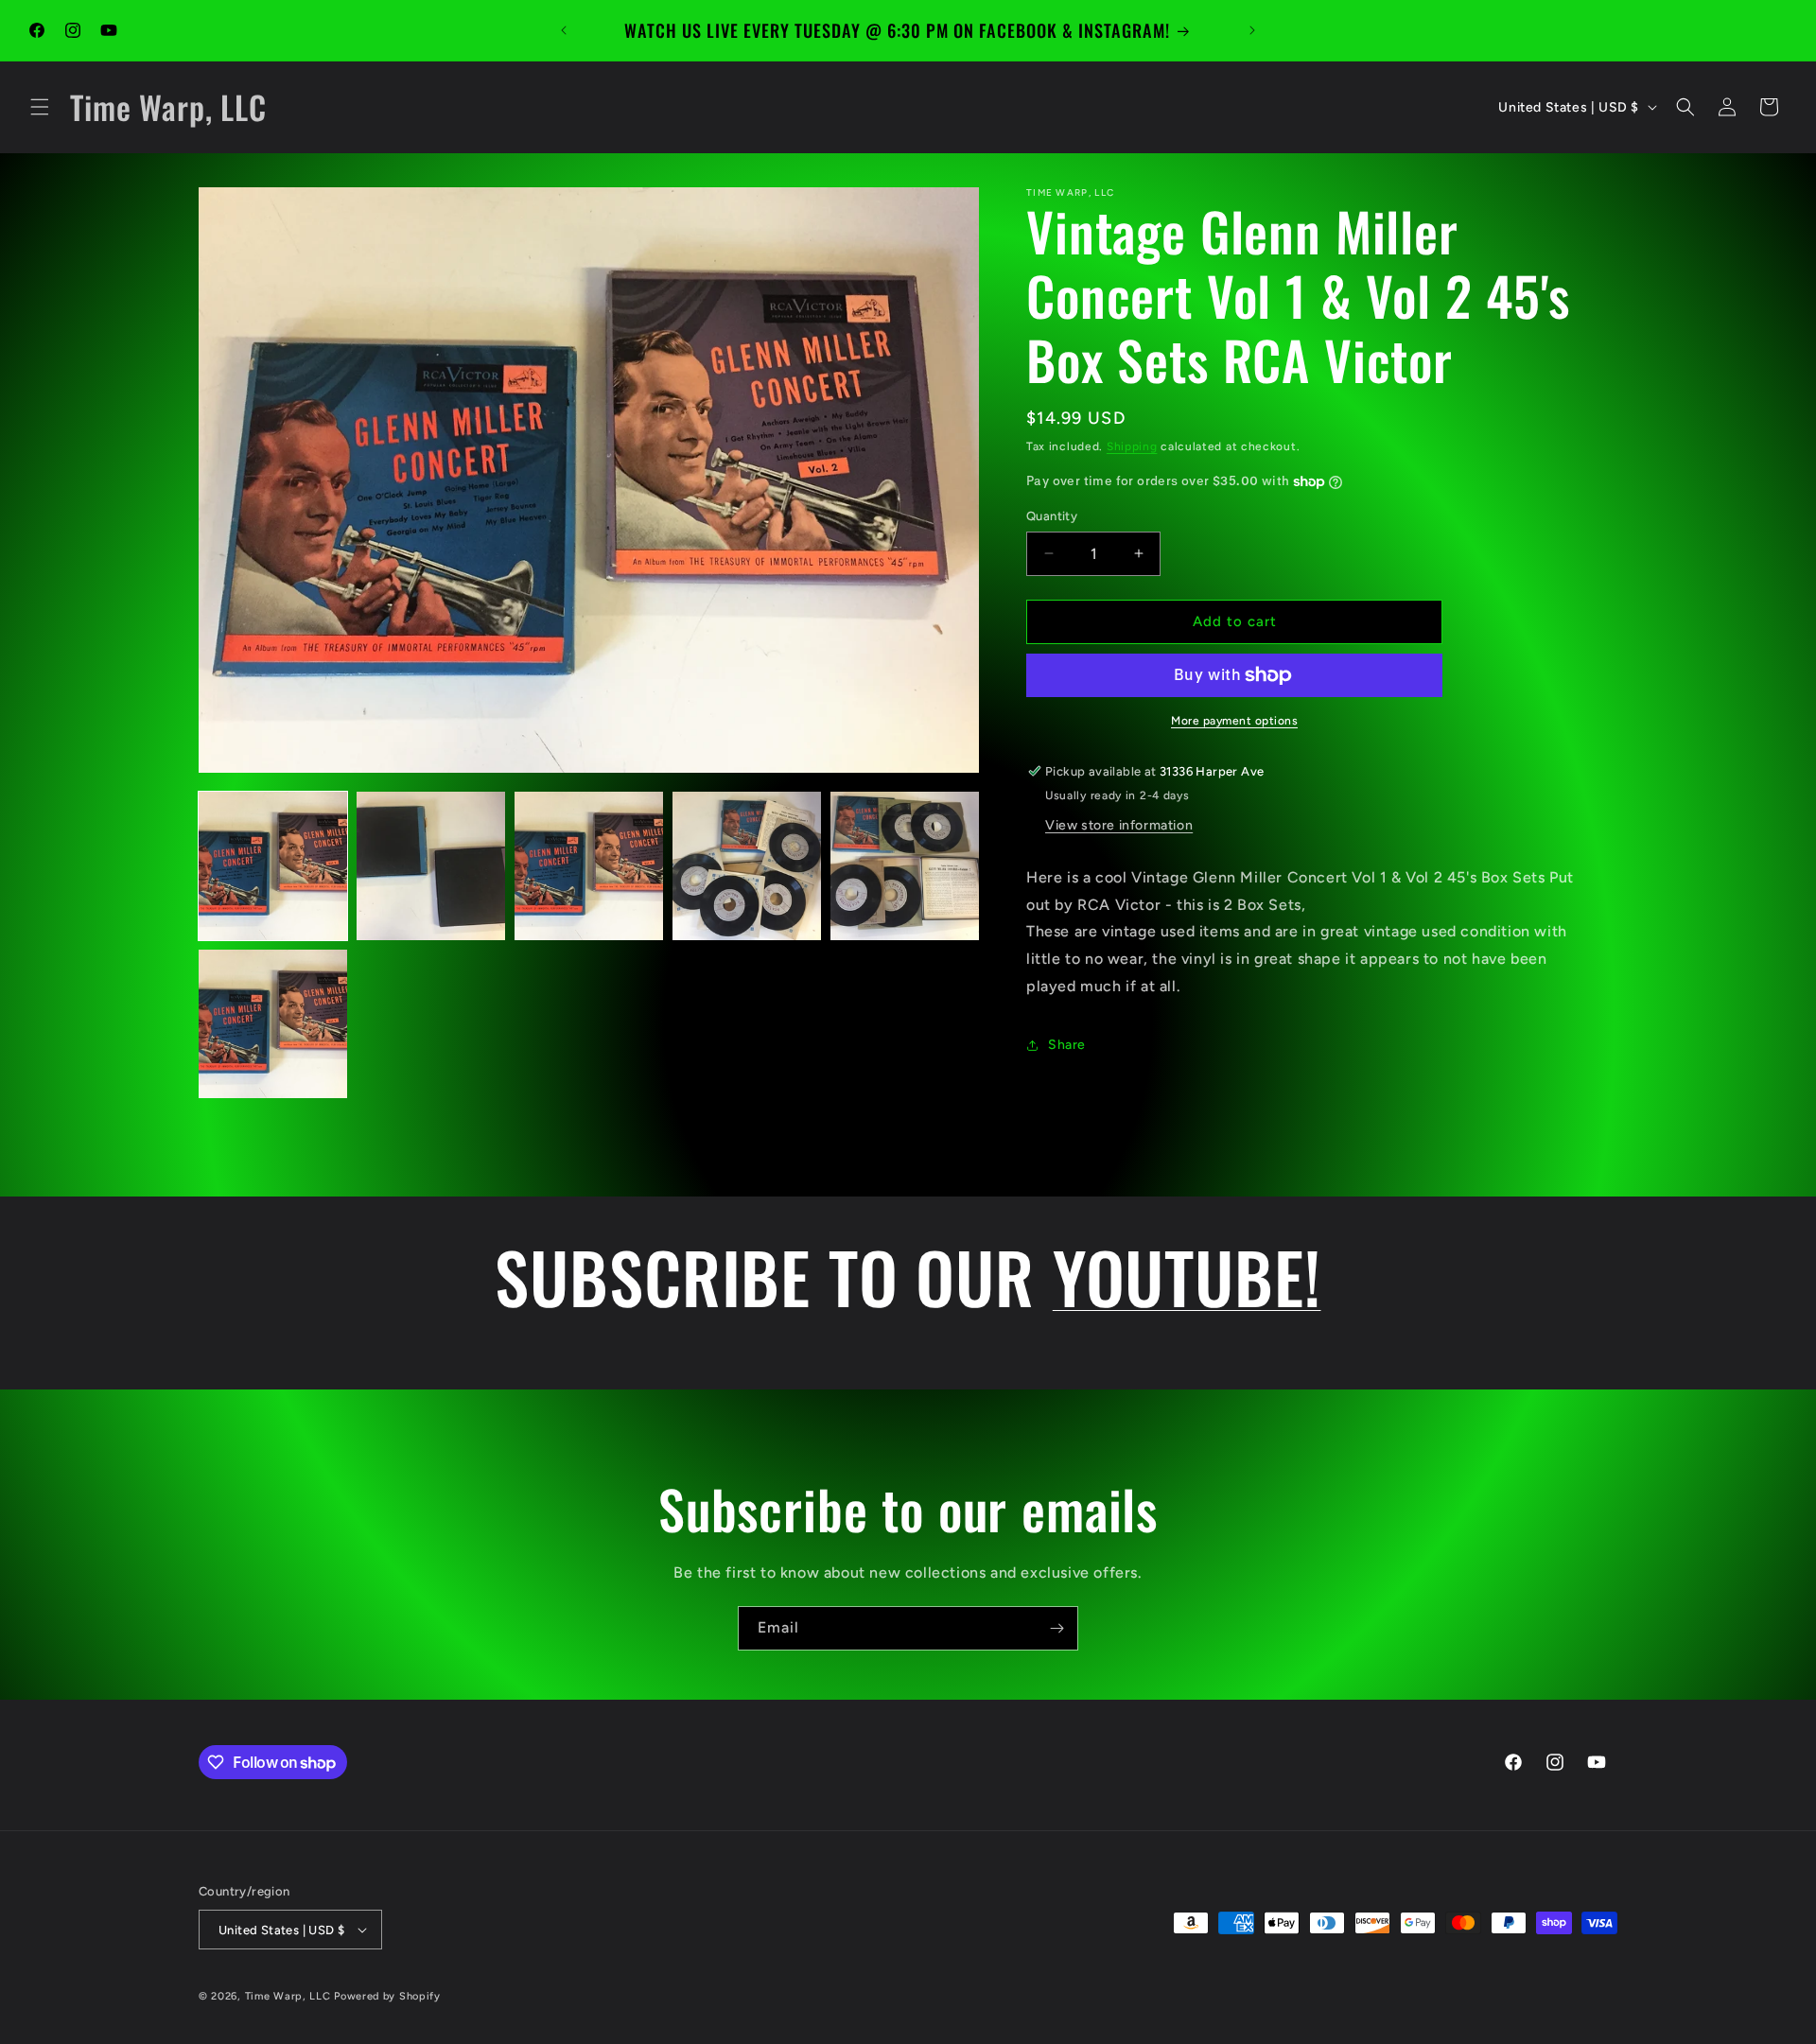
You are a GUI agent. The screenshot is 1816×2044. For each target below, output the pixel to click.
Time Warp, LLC (288, 1996)
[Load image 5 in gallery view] (905, 866)
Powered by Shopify (387, 1996)
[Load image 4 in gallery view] (747, 866)
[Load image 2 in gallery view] (431, 866)
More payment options (1234, 721)
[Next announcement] (1252, 30)
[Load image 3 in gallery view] (589, 866)
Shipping (1132, 446)
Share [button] (1067, 1045)
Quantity (1052, 516)
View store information (1119, 825)
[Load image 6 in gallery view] (273, 1024)
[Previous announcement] (564, 30)
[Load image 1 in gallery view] (273, 866)
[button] (40, 107)
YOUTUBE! (1187, 1276)
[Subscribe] (1056, 1628)
